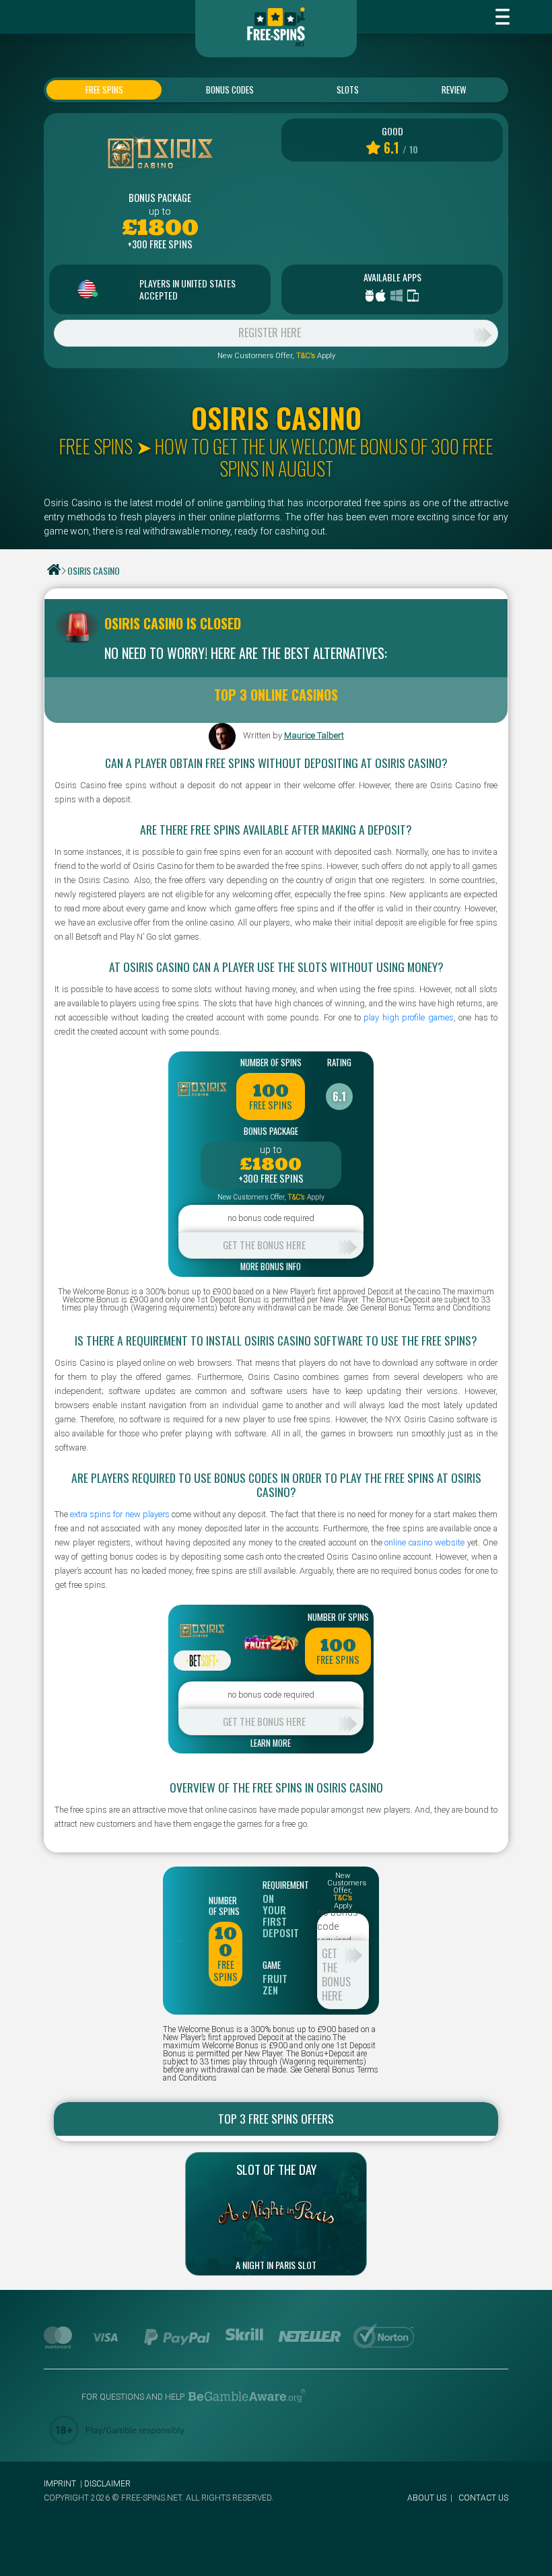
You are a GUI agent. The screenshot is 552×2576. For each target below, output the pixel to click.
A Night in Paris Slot (276, 2265)
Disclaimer (107, 2484)
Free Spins (104, 90)
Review (454, 90)
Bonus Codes (230, 90)
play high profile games (408, 1017)
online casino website (424, 1542)
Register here (270, 333)
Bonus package (160, 198)
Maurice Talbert (314, 735)
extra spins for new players (120, 1514)
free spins (271, 1105)
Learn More (271, 1744)
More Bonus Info (271, 1267)
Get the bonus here (264, 1245)
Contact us (483, 2498)
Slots (348, 90)
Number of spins (271, 1062)
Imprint (60, 2484)
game (272, 1965)
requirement (279, 1885)
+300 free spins (160, 244)
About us (427, 2498)
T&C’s (306, 356)
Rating (339, 1062)
